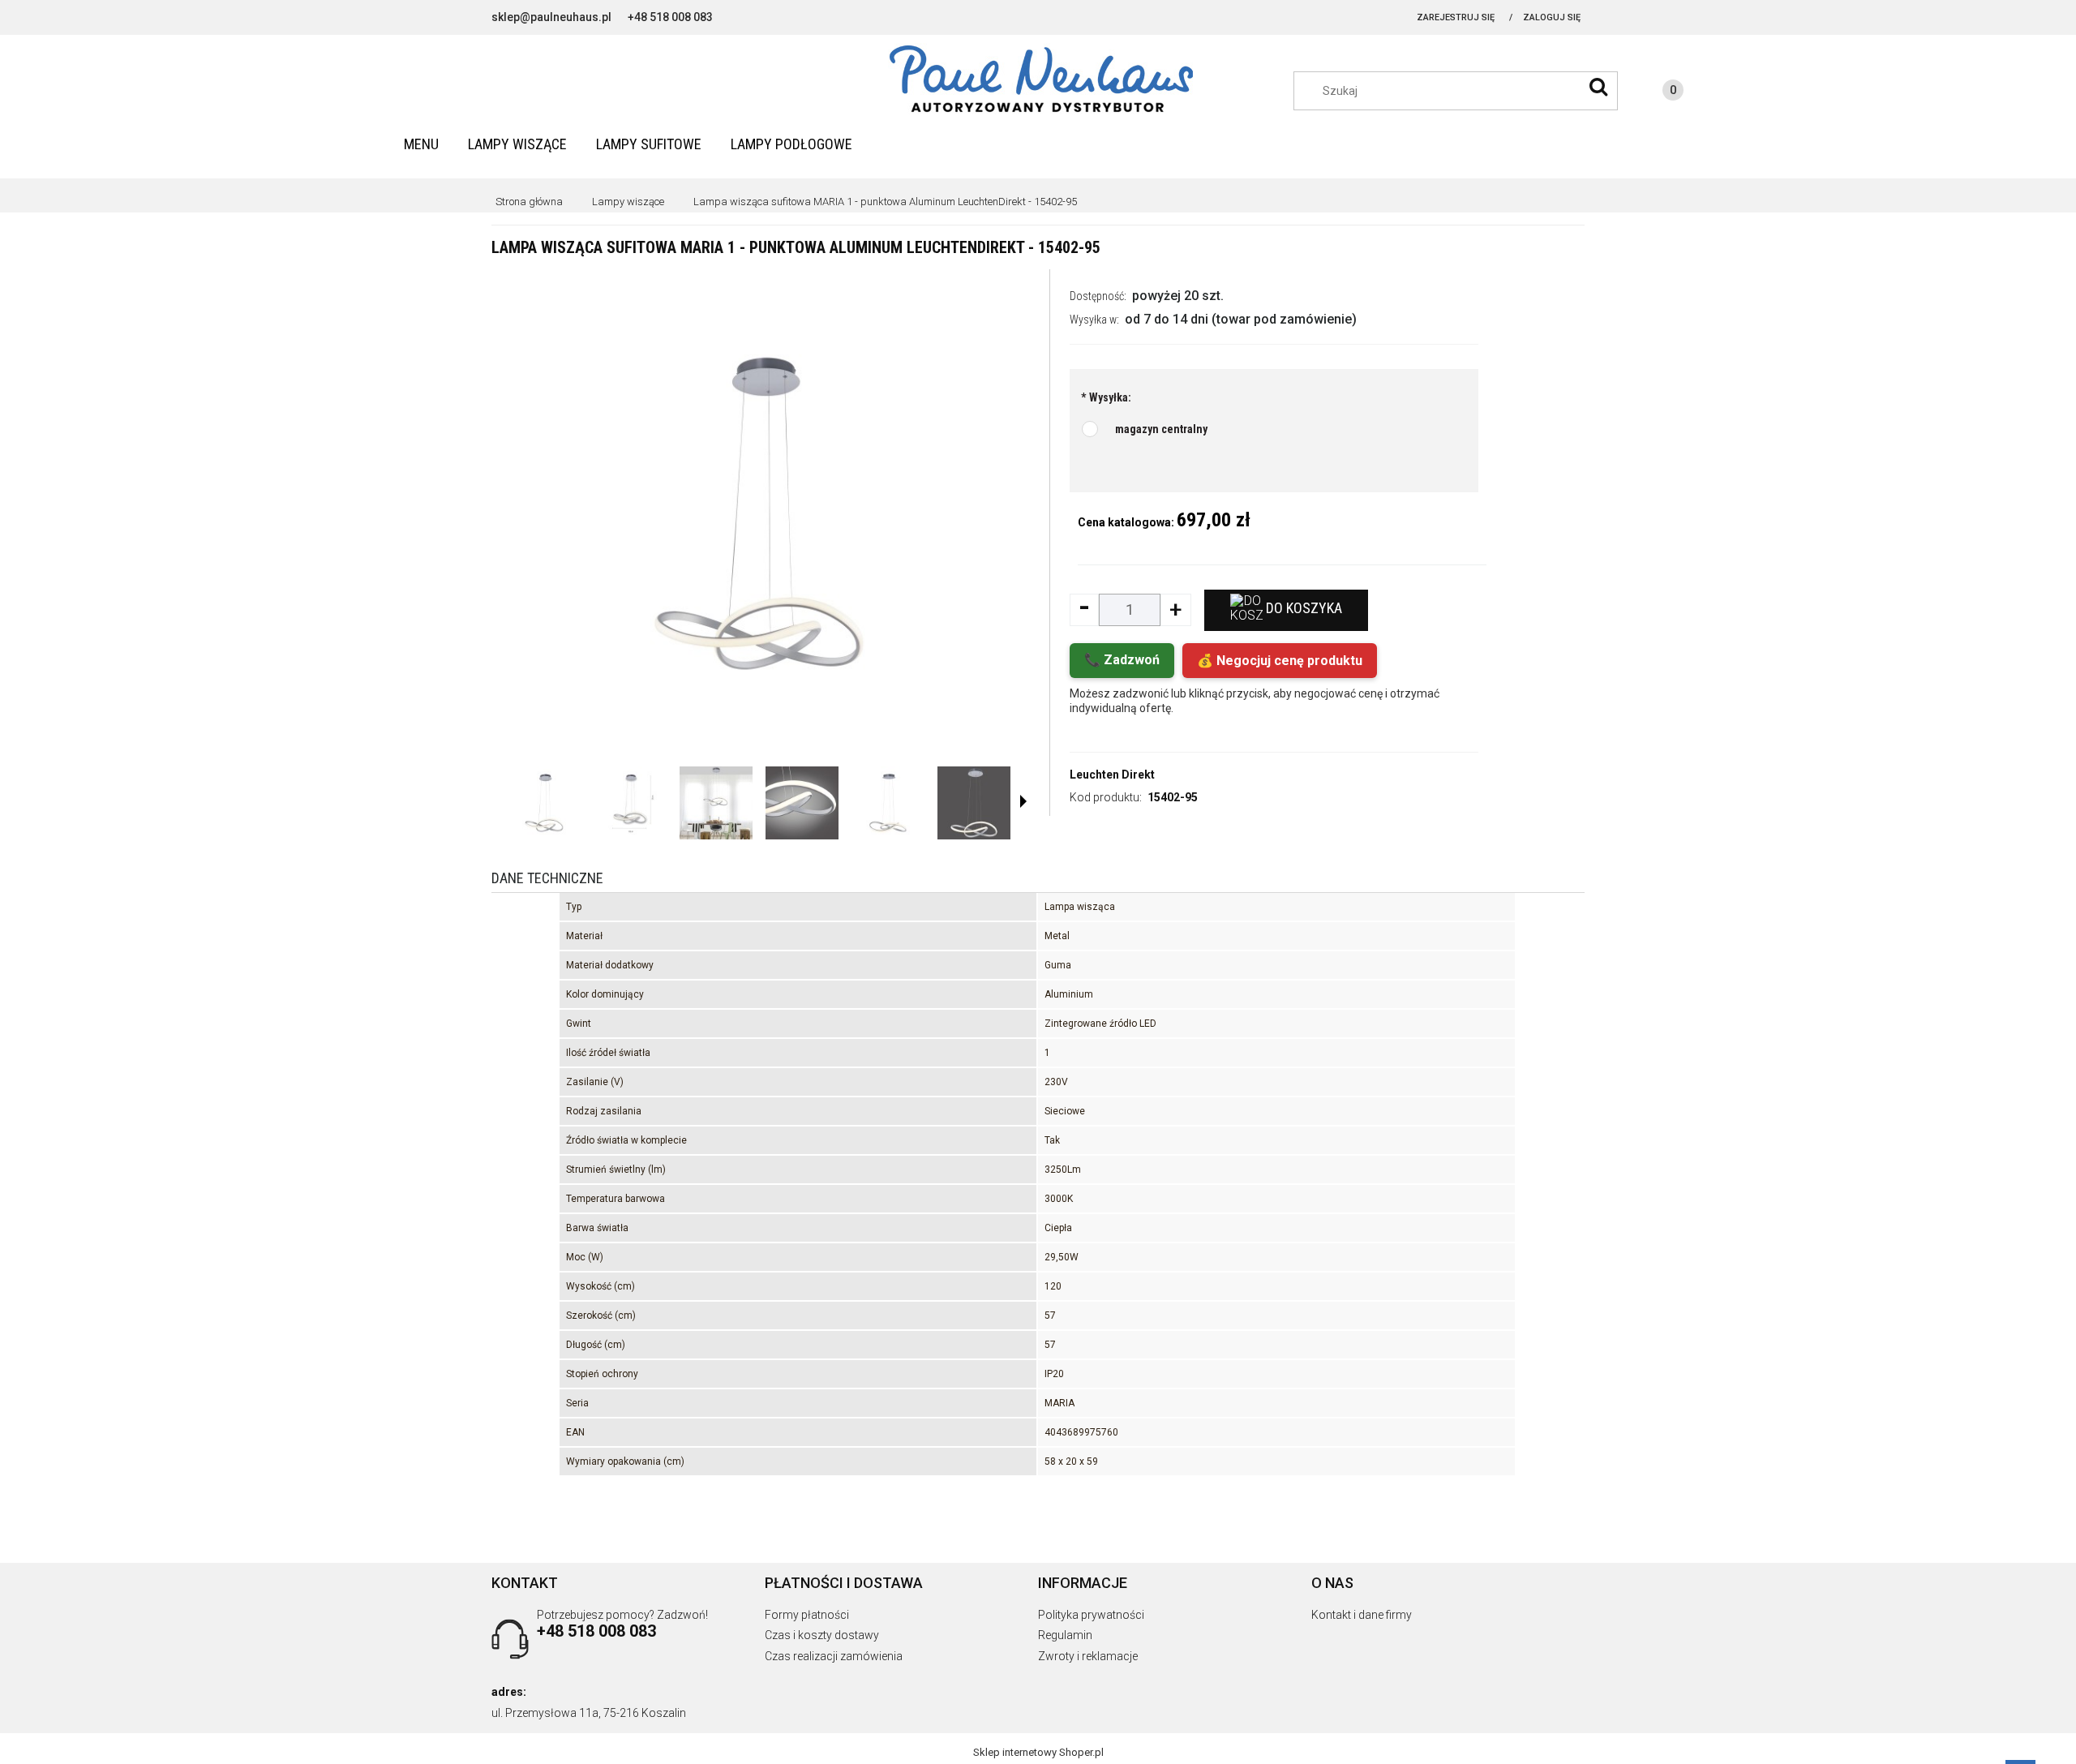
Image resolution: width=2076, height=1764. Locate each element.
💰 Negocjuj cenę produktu (1280, 661)
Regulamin (1065, 1635)
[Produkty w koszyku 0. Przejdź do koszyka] (1657, 92)
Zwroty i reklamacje (1088, 1656)
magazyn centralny (1161, 429)
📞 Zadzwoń (1122, 660)
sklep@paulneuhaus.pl (551, 17)
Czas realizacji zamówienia (834, 1656)
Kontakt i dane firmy (1362, 1615)
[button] (1023, 801)
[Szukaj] (1598, 87)
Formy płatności (807, 1615)
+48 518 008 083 (670, 17)
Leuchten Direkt (1112, 775)
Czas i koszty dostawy (822, 1635)
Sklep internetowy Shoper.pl (1038, 1752)
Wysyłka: (1106, 397)
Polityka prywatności (1091, 1615)
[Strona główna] (1038, 79)
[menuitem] (421, 144)
